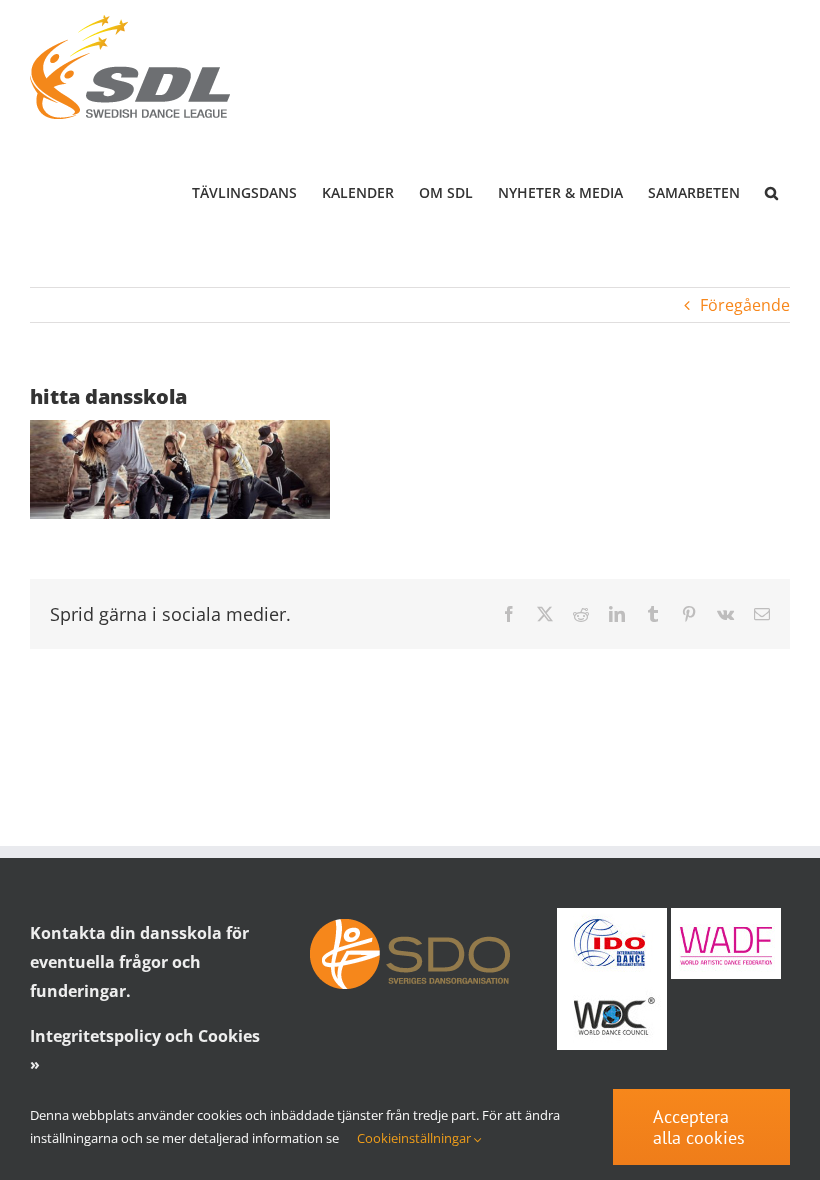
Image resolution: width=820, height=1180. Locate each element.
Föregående (745, 305)
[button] (771, 193)
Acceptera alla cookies (699, 1127)
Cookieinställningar (415, 1138)
